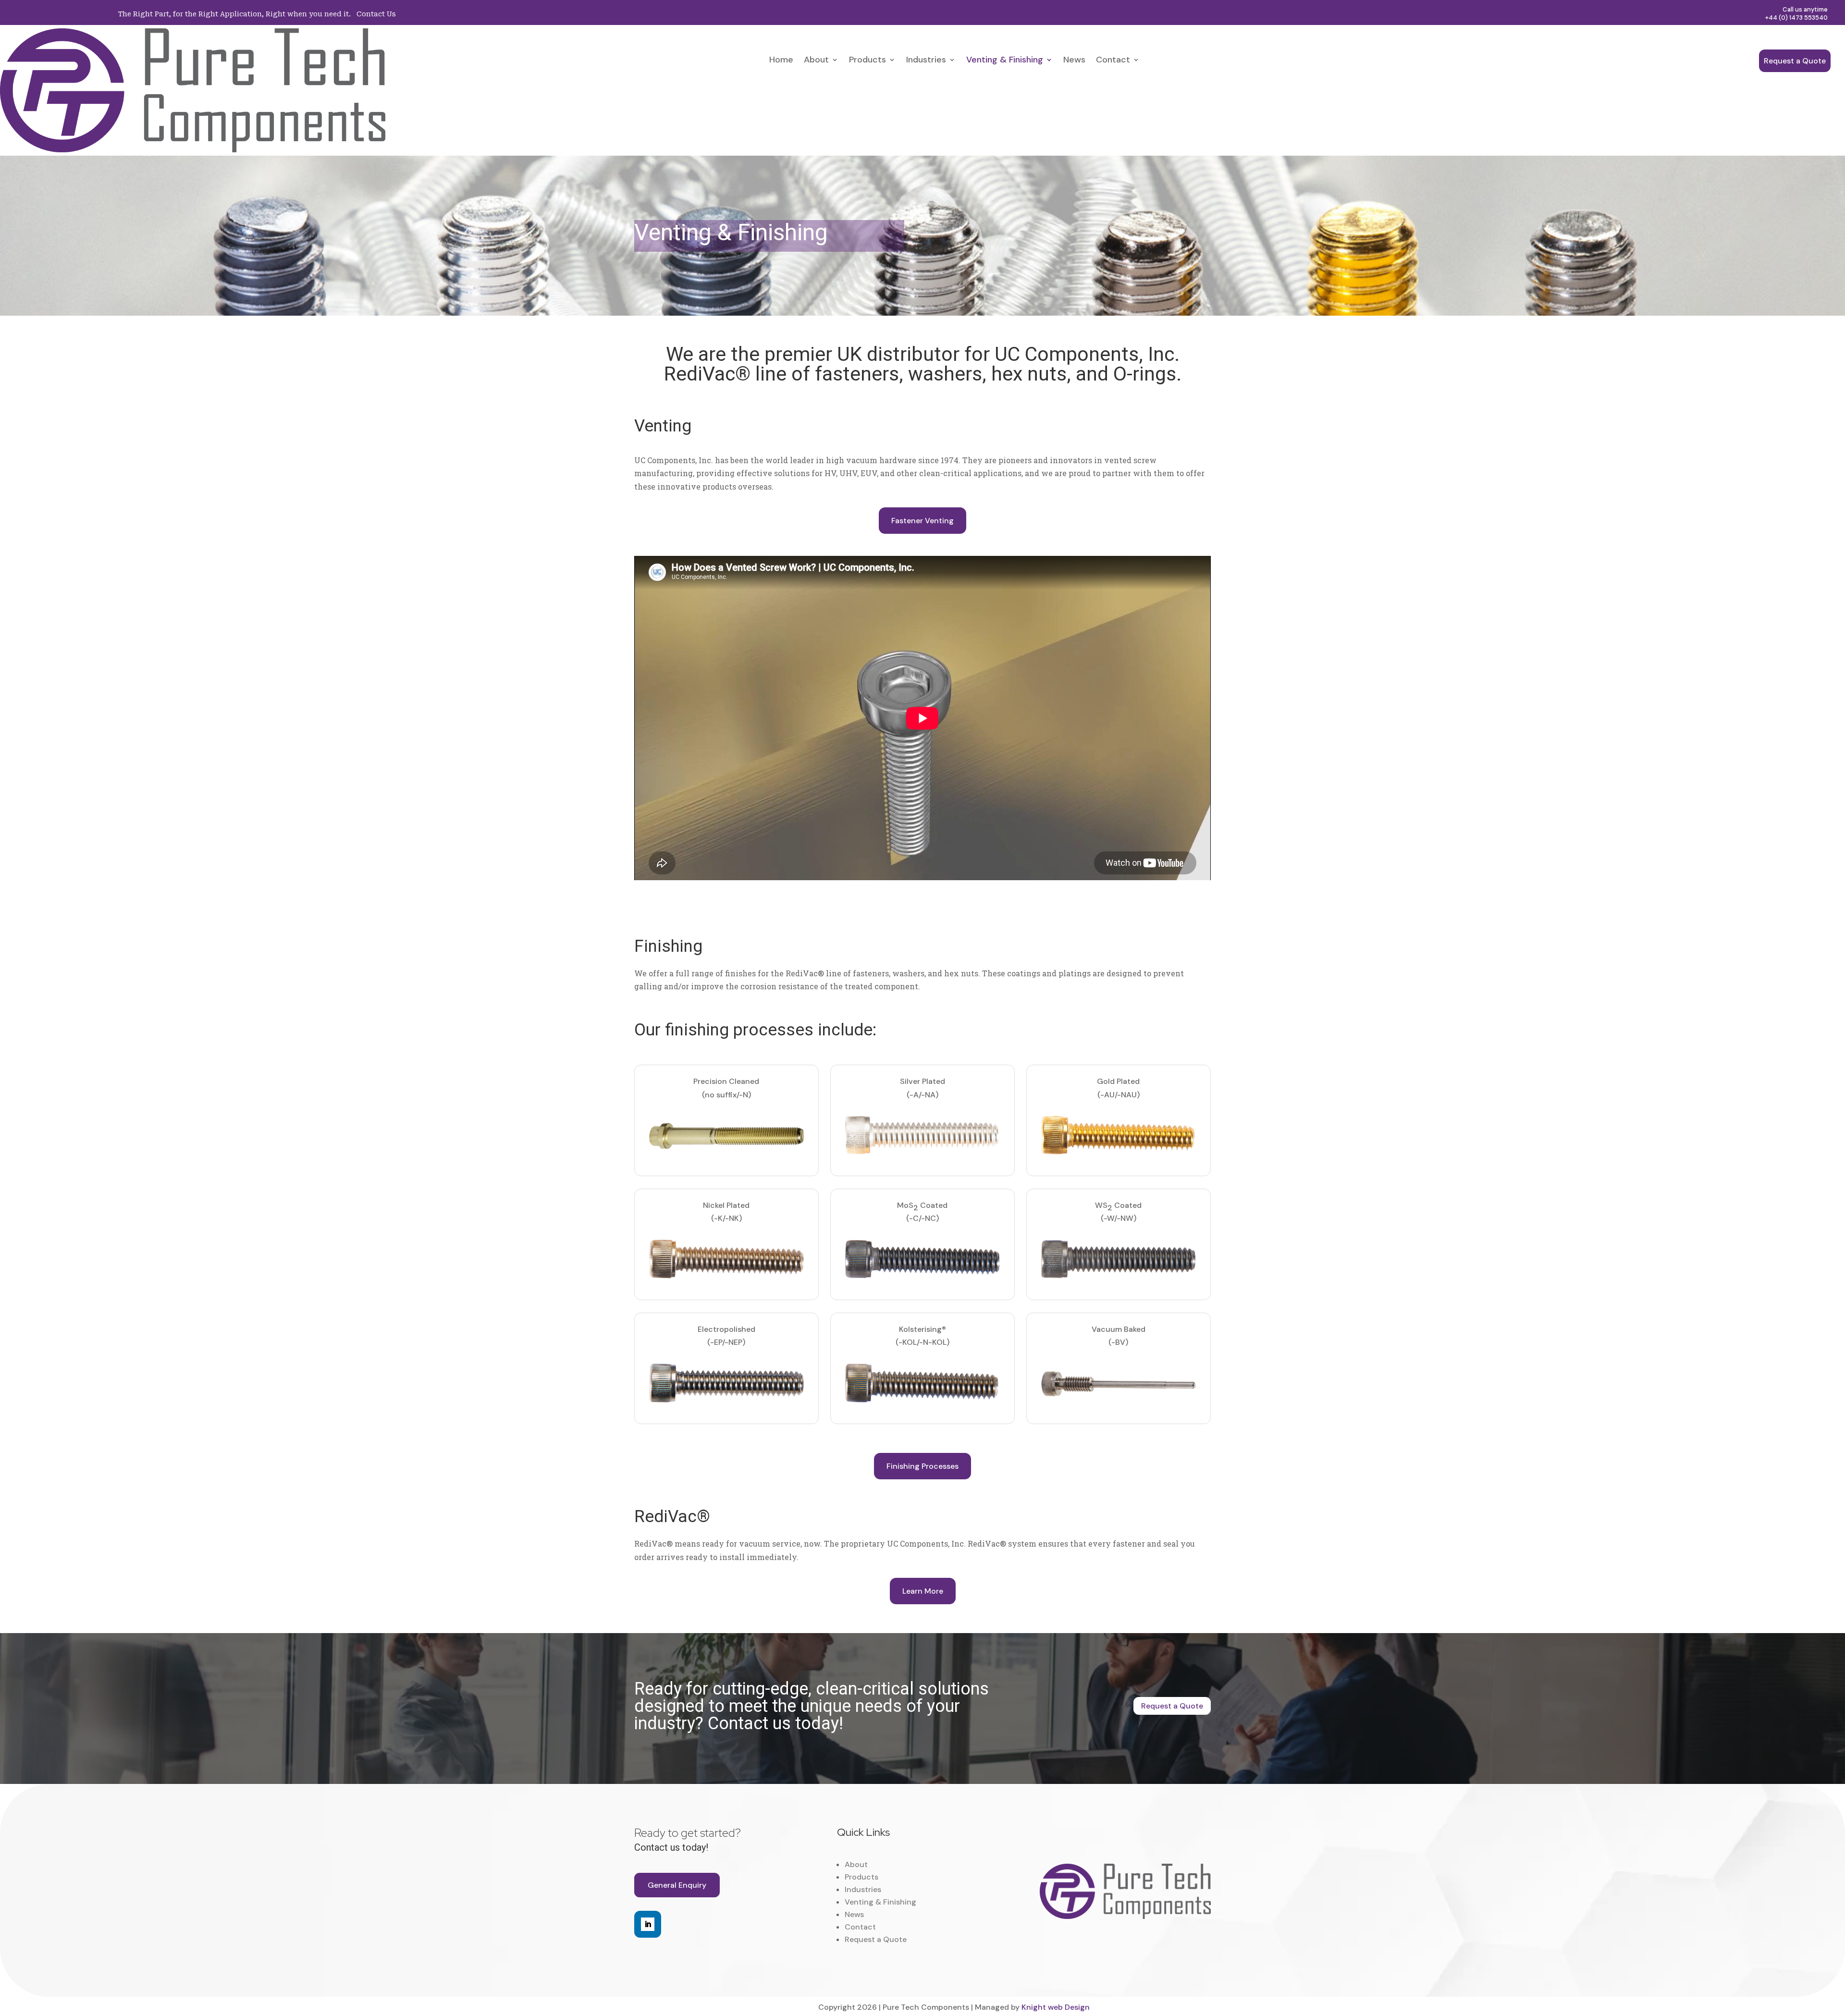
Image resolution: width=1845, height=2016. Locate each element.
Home (781, 61)
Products (867, 61)
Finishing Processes (922, 1466)
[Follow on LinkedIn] (648, 1924)
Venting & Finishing (1005, 61)
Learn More (923, 1591)
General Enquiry (677, 1885)
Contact (1113, 61)
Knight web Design (1056, 2007)
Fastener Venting (922, 521)
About (816, 61)
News (1074, 61)
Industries (926, 61)
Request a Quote (1795, 61)
